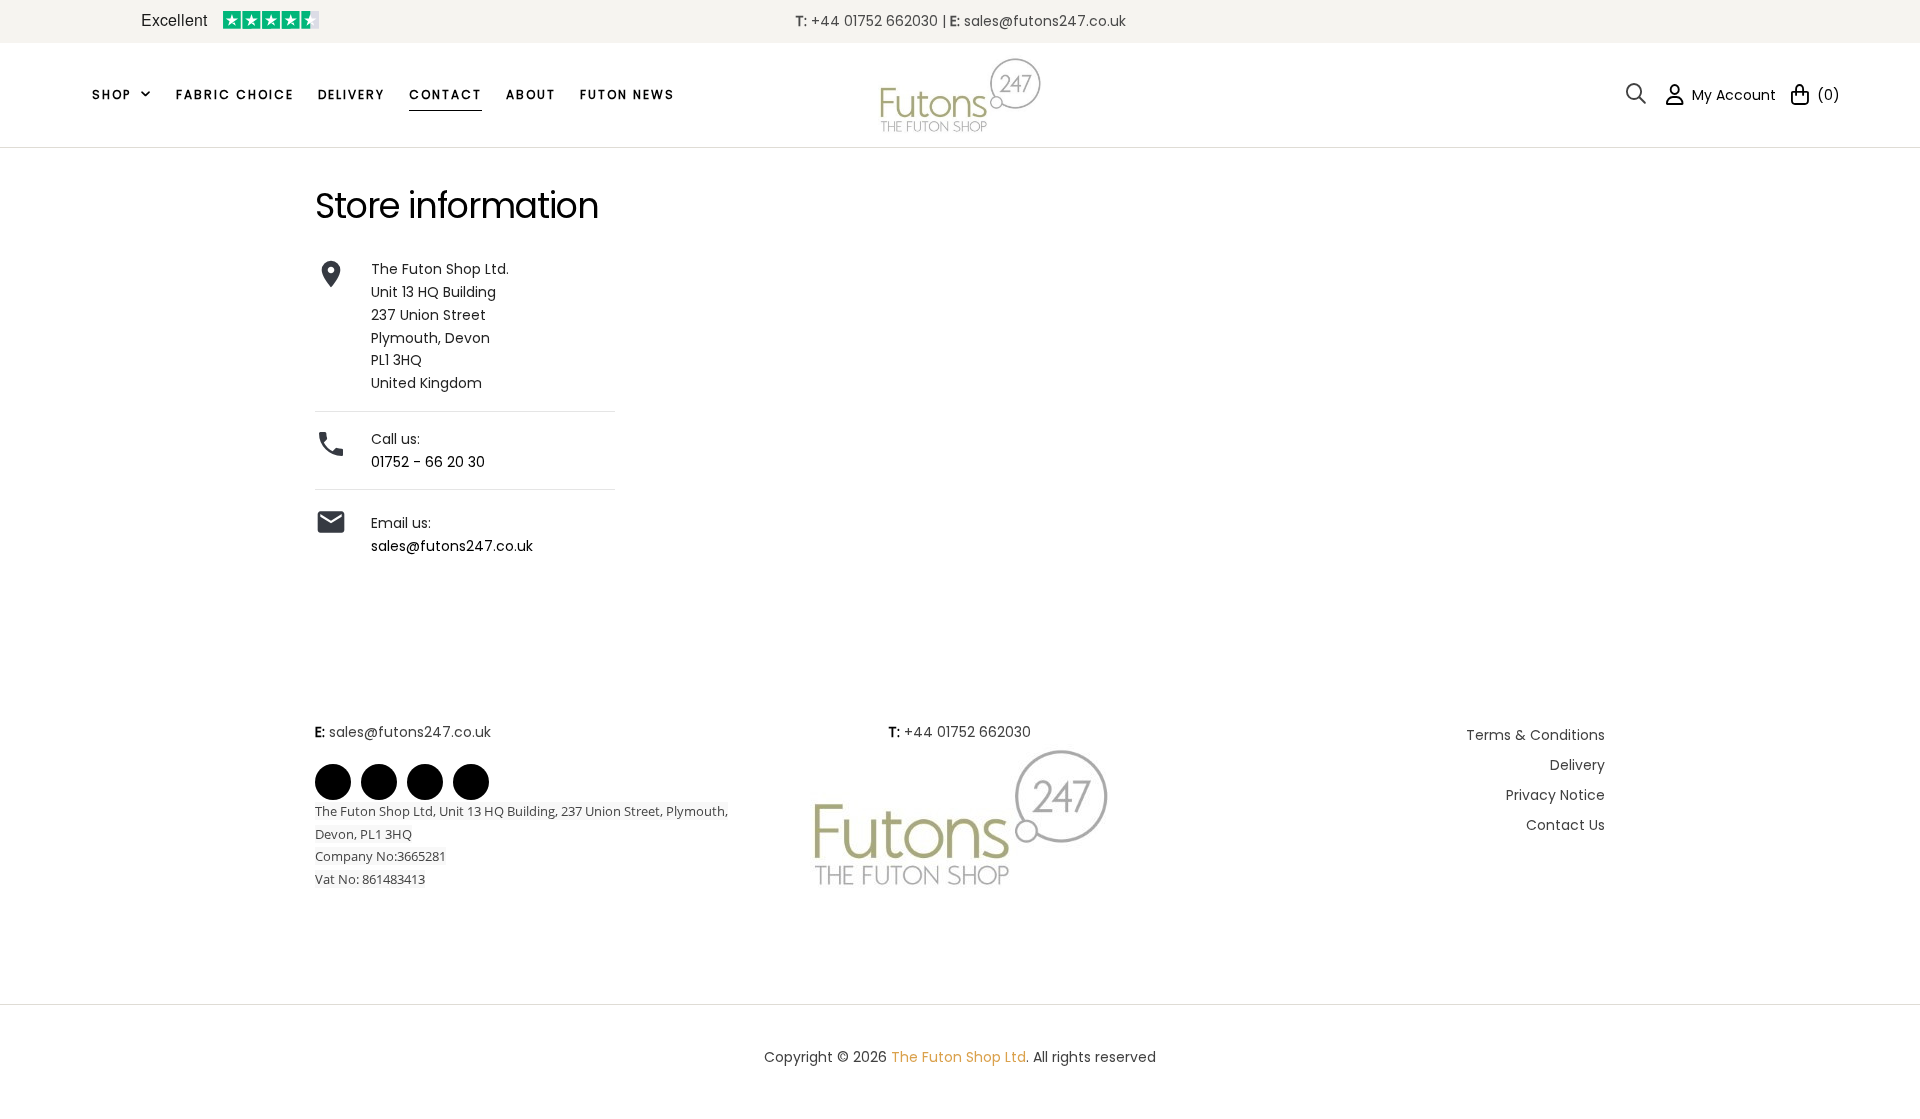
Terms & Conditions (1535, 735)
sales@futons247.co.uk (1045, 21)
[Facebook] (333, 782)
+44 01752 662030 (967, 732)
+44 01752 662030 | (880, 21)
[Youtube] (379, 782)
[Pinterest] (425, 782)
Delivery (1577, 765)
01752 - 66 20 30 (428, 462)
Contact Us (1565, 825)
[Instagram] (471, 782)
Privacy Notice (1555, 795)
